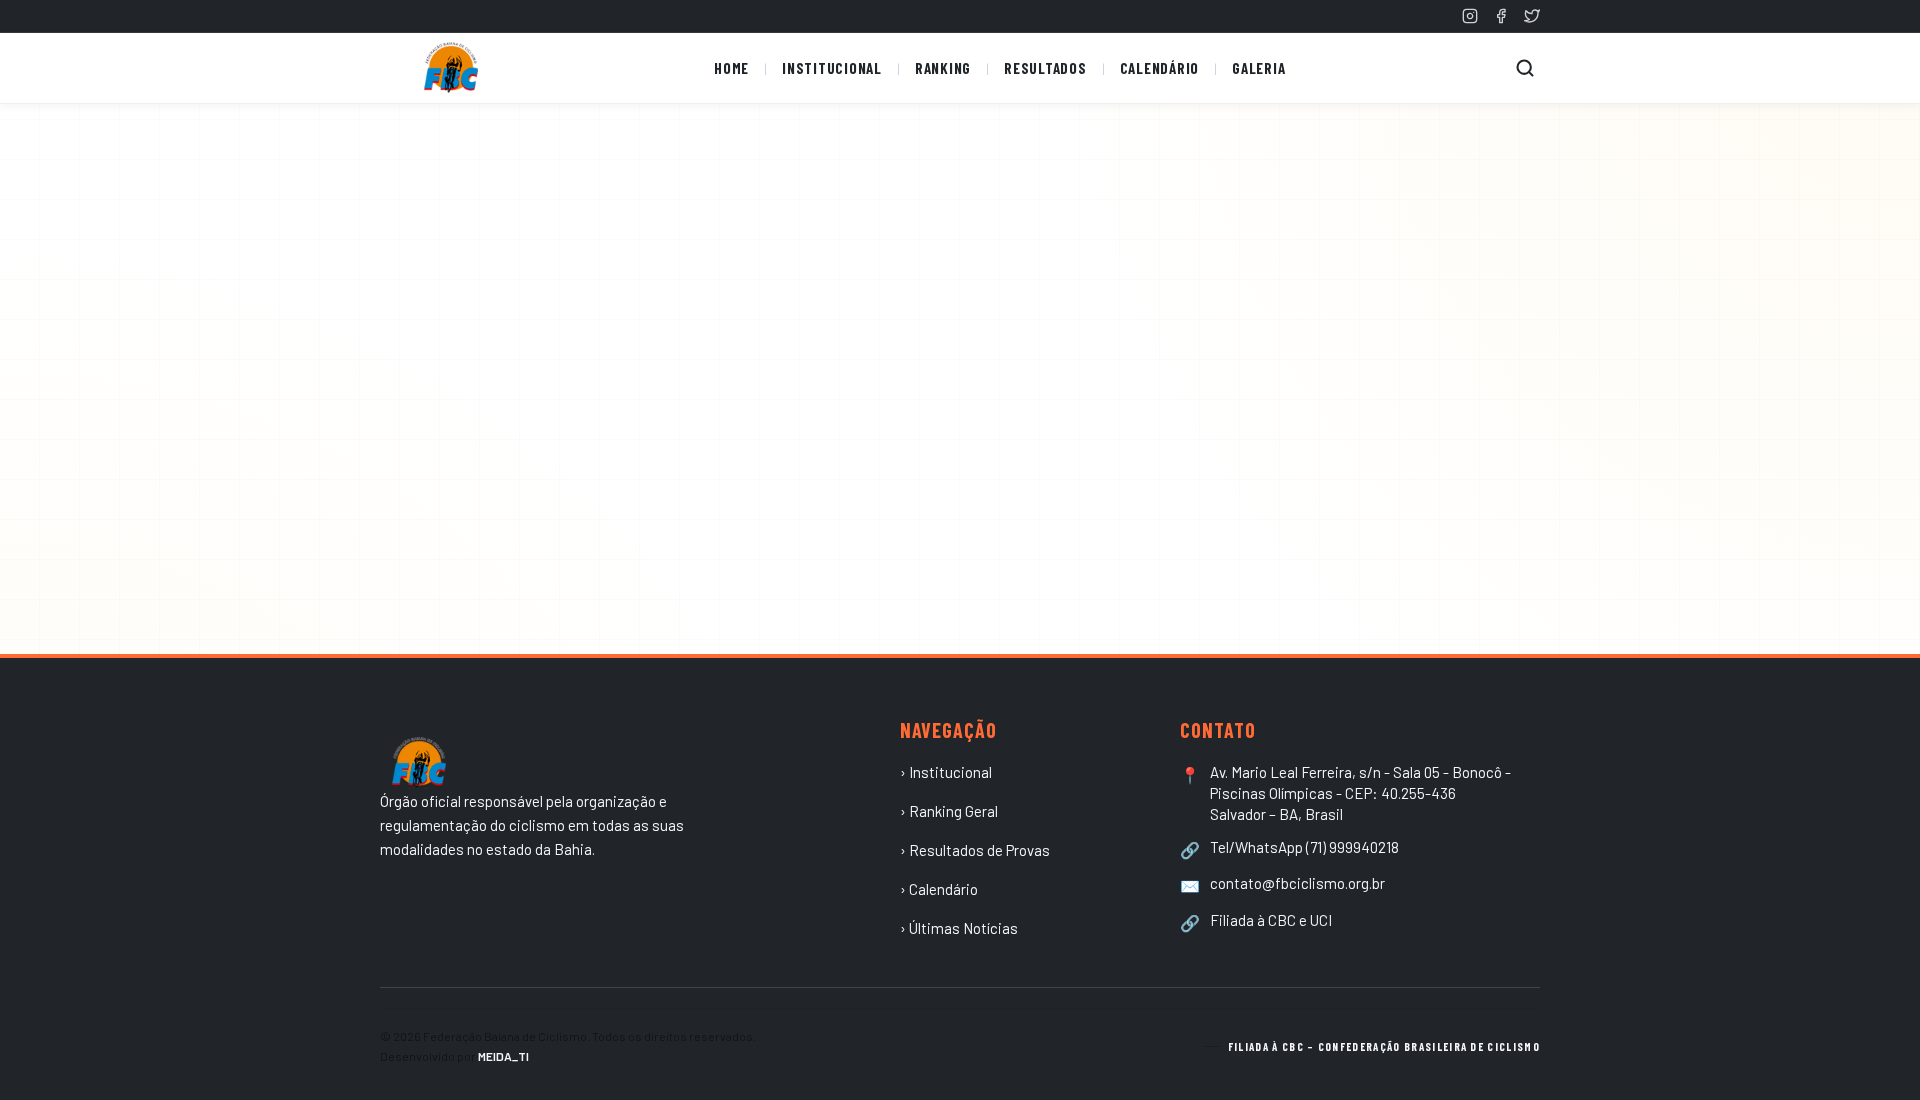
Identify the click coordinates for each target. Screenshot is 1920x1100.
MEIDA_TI (503, 1056)
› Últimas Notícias (959, 928)
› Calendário (939, 889)
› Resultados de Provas (975, 850)
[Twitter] (1532, 16)
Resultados (1045, 68)
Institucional (832, 68)
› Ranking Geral (949, 811)
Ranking (943, 68)
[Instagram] (1470, 16)
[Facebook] (1501, 16)
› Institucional (946, 772)
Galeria (1258, 68)
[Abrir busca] (1525, 68)
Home (731, 68)
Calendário (1160, 68)
